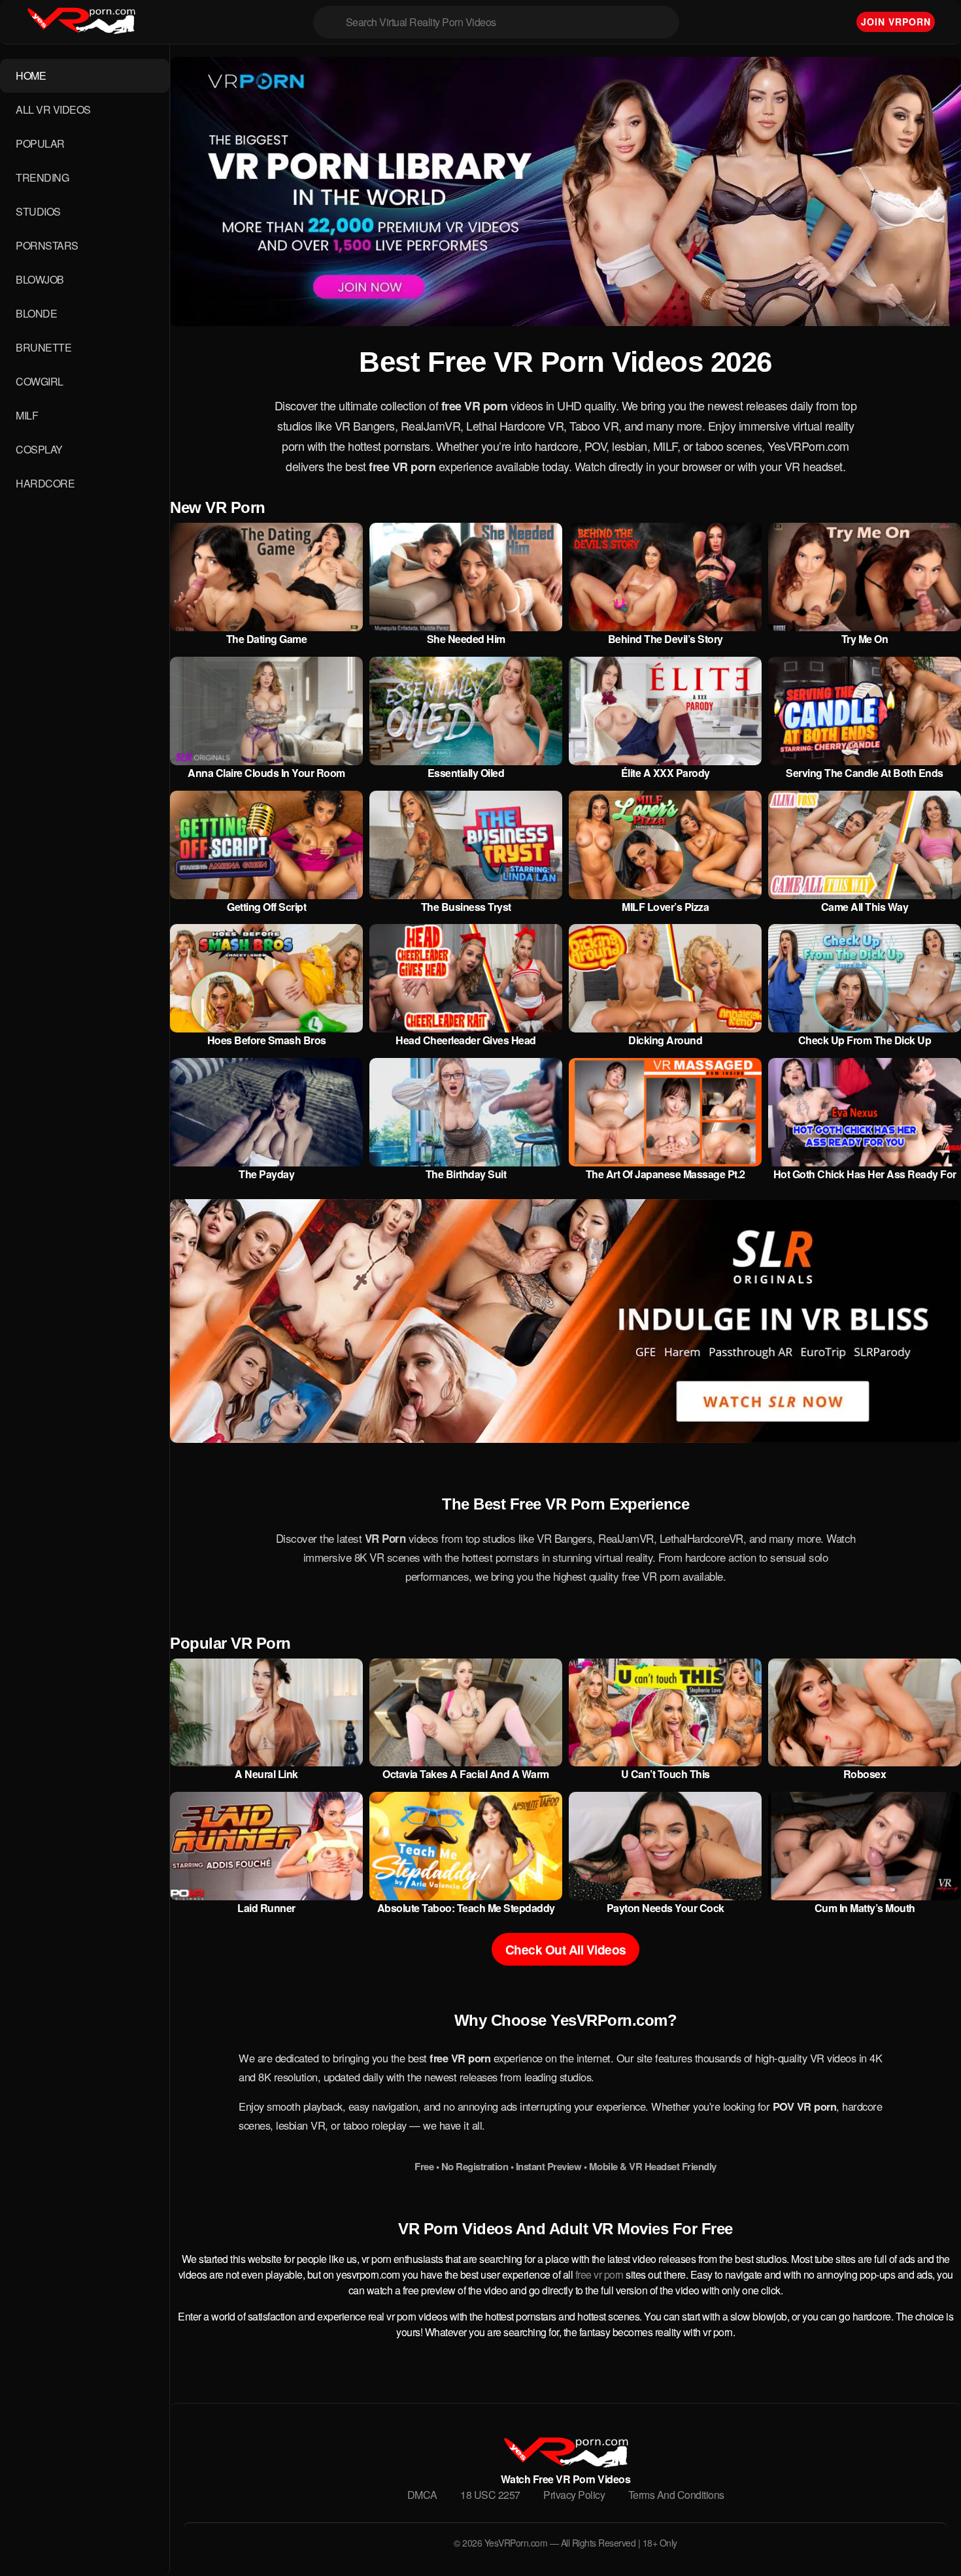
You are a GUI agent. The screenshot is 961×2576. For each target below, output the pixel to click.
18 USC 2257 (490, 2495)
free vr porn (599, 2274)
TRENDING (42, 177)
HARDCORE (45, 483)
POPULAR (40, 143)
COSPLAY (39, 449)
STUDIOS (38, 211)
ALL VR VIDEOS (53, 109)
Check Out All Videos (566, 1949)
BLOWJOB (40, 279)
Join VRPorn (896, 22)
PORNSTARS (47, 245)
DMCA (422, 2495)
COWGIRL (40, 381)
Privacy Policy (574, 2495)
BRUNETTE (43, 347)
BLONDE (36, 313)
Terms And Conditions (676, 2495)
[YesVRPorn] (565, 2463)
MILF (27, 415)
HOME (31, 75)
